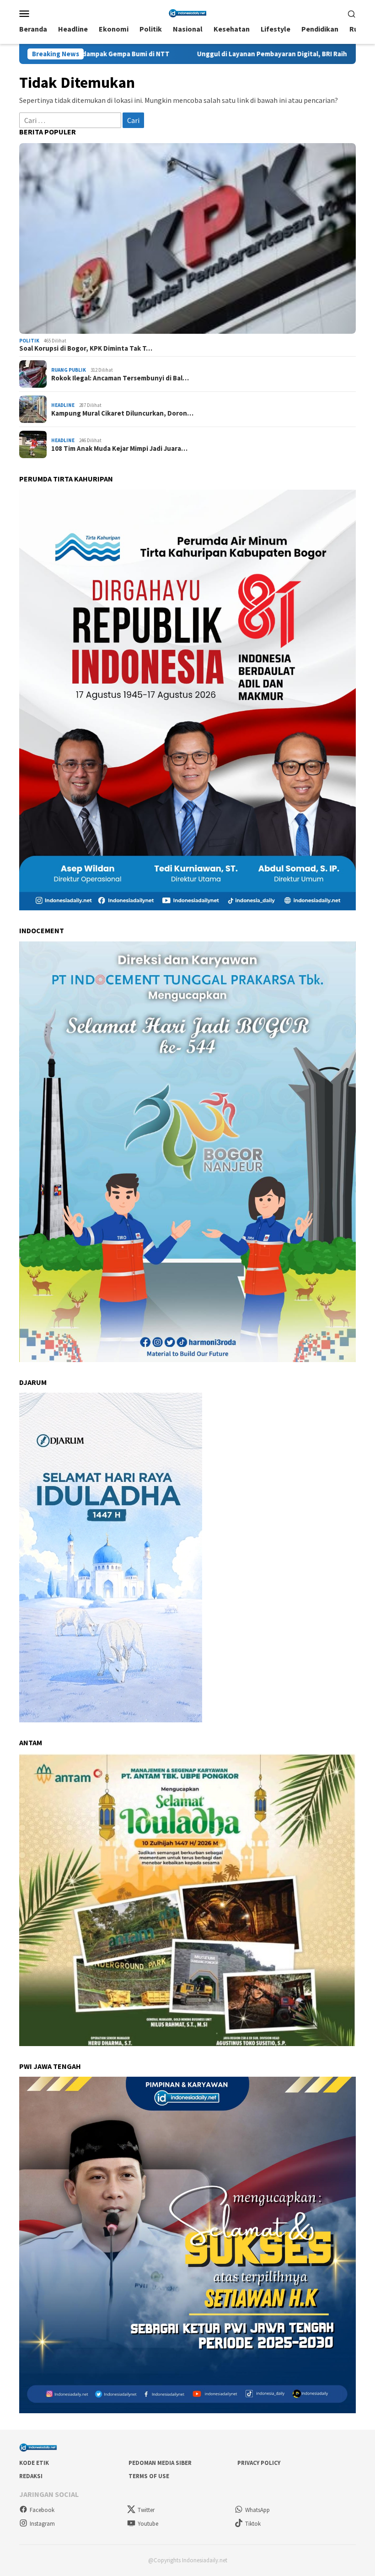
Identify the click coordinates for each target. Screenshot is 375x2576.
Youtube (148, 2524)
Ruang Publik (69, 370)
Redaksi (31, 2476)
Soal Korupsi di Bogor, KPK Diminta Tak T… (86, 348)
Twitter (146, 2510)
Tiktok (253, 2524)
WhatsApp (257, 2510)
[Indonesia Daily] (187, 12)
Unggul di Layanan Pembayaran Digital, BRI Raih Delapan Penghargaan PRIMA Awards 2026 (209, 54)
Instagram (42, 2524)
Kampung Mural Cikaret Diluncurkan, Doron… (122, 413)
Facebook (42, 2510)
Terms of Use (149, 2476)
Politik (29, 341)
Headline (63, 405)
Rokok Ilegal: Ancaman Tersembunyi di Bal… (120, 378)
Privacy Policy (259, 2463)
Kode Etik (34, 2463)
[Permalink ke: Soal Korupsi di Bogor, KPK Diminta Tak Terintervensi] (187, 238)
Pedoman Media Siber (160, 2463)
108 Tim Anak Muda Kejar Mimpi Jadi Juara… (119, 449)
